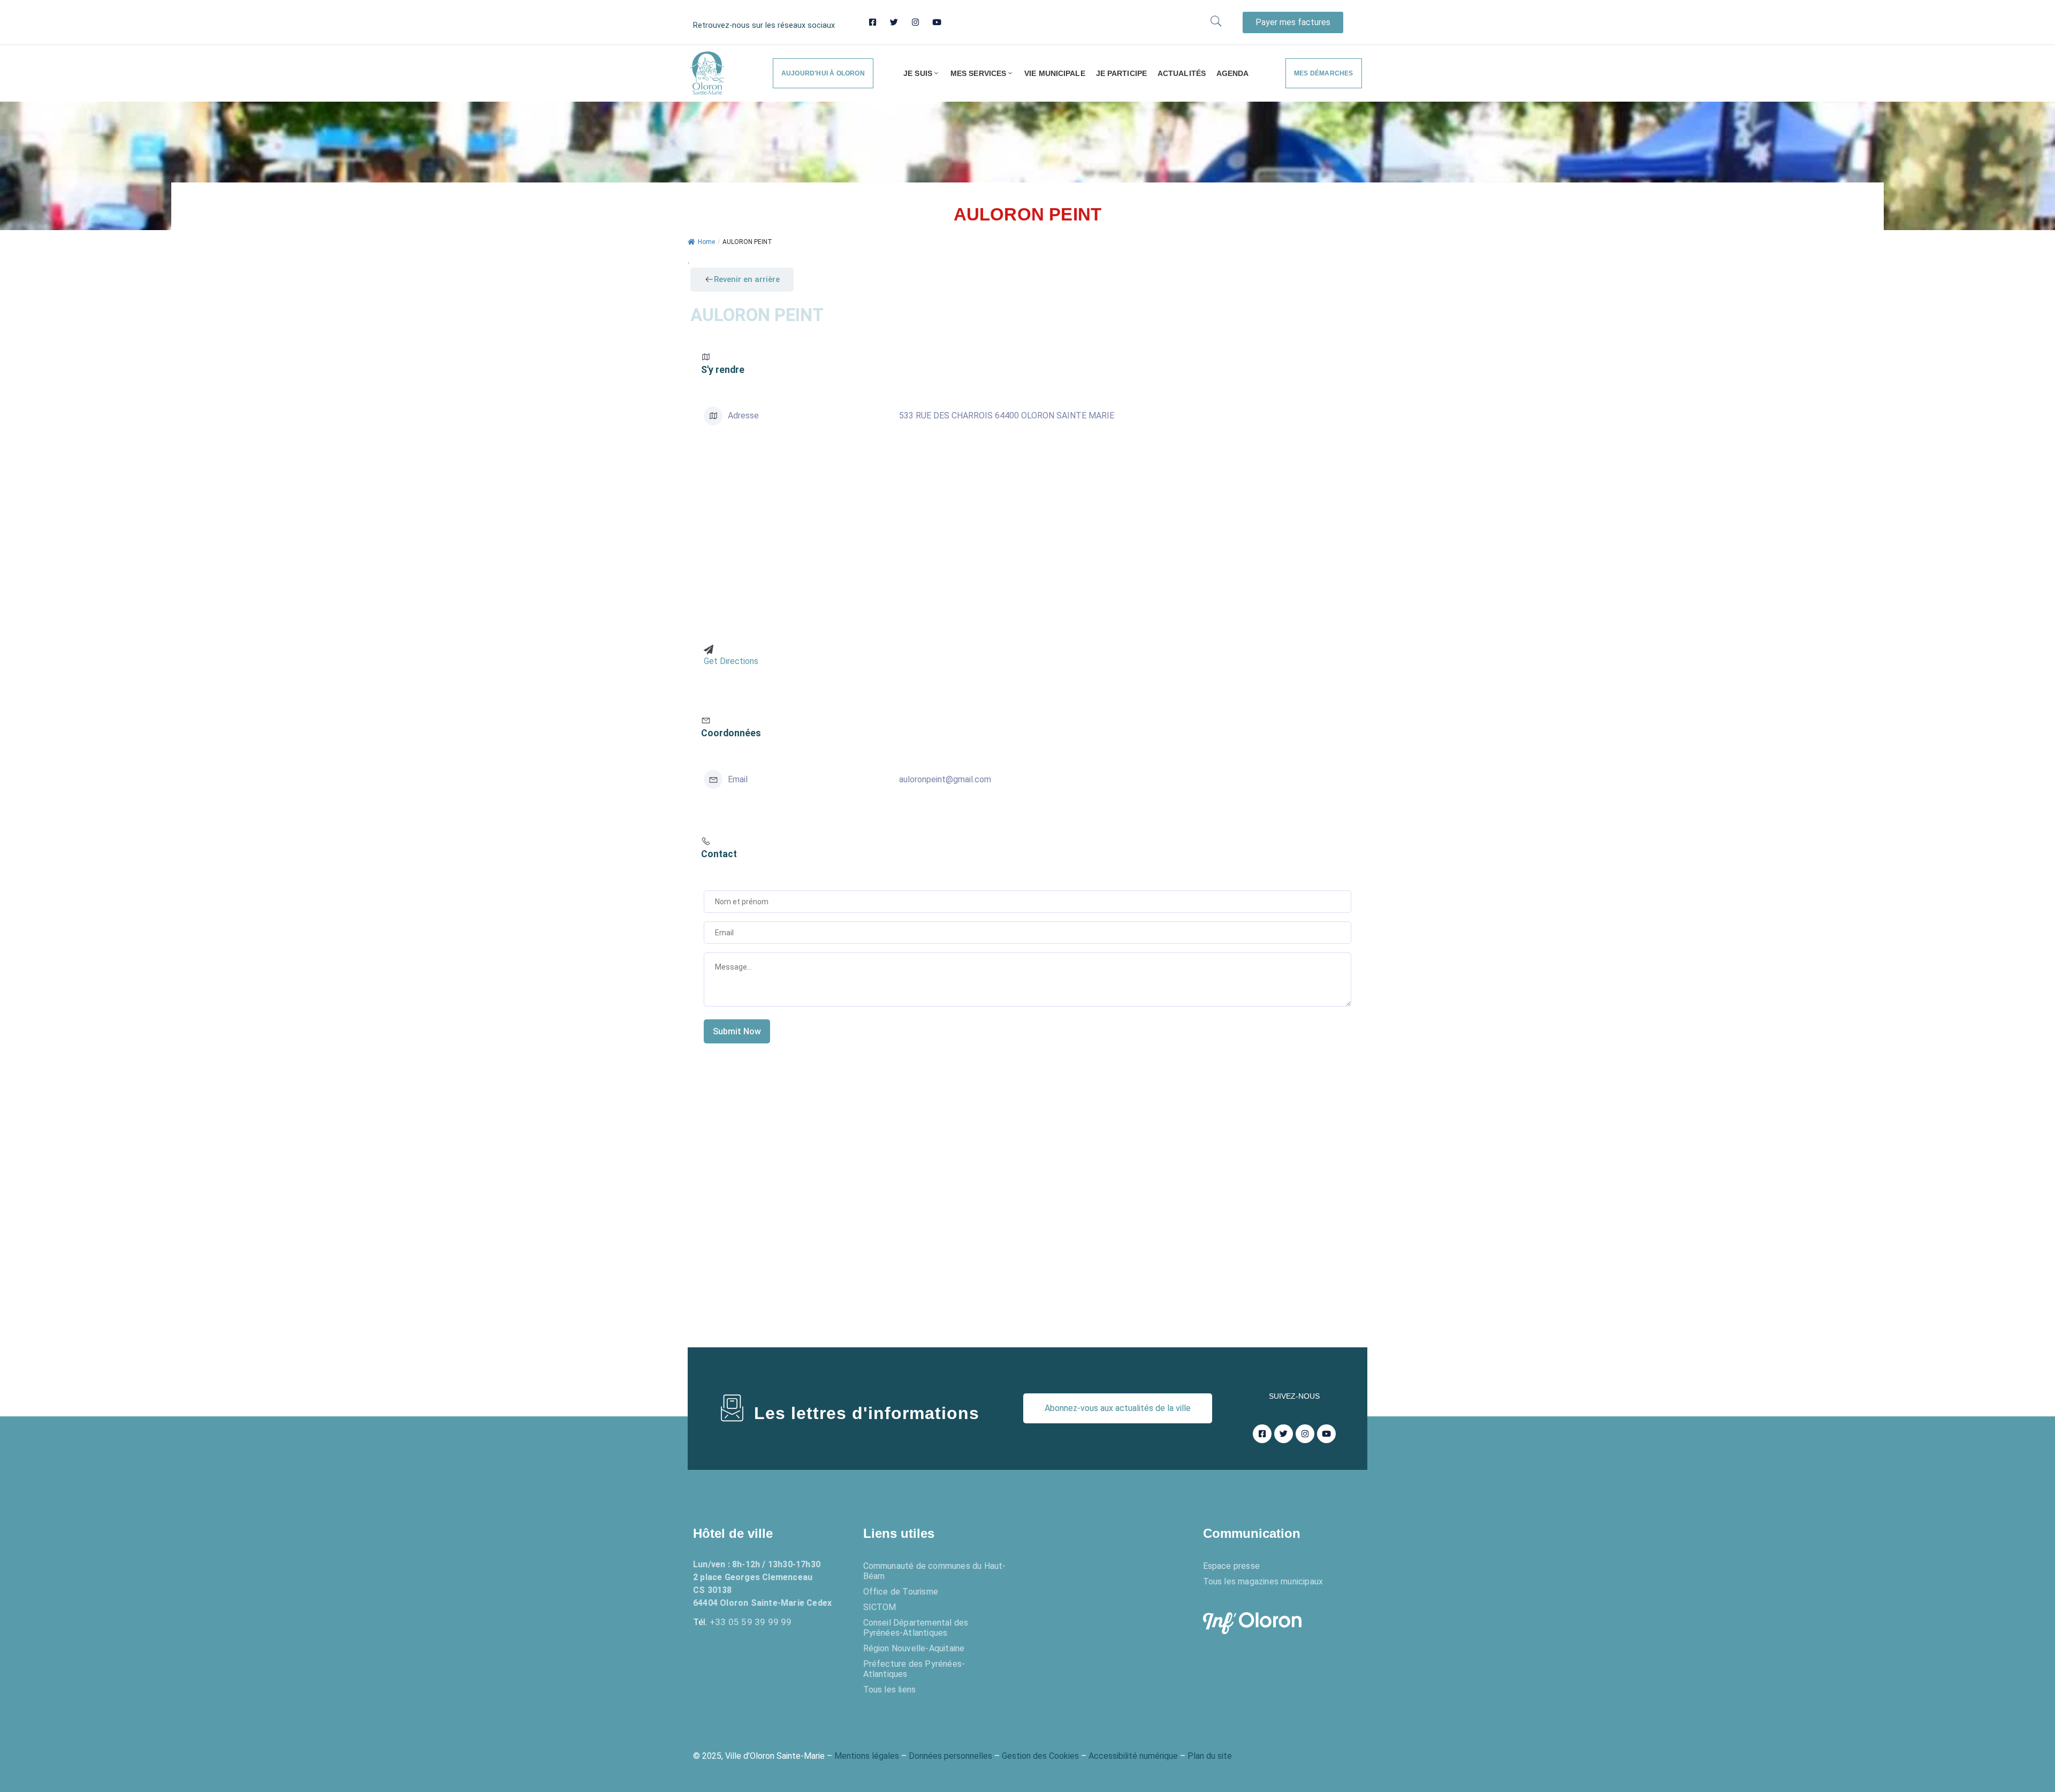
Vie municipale (1055, 73)
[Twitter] (894, 22)
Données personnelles (950, 1756)
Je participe (1121, 73)
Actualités (1182, 73)
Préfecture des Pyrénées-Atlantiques (914, 1669)
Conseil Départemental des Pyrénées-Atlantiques (916, 1628)
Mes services (978, 73)
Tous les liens (890, 1690)
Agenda (1233, 73)
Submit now (737, 1031)
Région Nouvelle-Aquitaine (914, 1648)
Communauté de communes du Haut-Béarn (935, 1571)
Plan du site (1210, 1756)
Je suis (918, 73)
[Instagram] (915, 22)
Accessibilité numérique (1133, 1756)
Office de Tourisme (901, 1592)
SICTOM (880, 1607)
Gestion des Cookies (1040, 1756)
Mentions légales (867, 1756)
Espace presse (1232, 1566)
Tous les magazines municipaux (1263, 1581)
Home (706, 242)
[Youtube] (937, 22)
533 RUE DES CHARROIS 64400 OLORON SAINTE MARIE (1007, 415)
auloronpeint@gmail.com (945, 779)
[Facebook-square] (873, 22)
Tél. (743, 1622)
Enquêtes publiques (1094, 1533)
